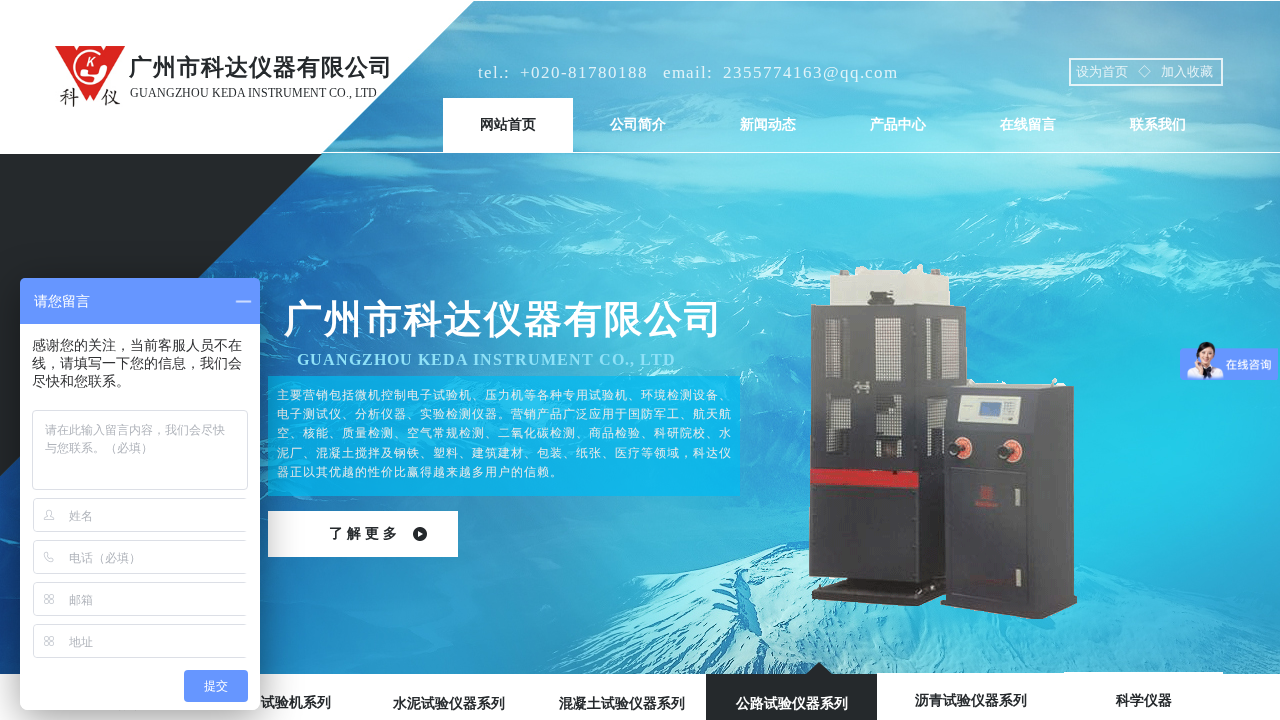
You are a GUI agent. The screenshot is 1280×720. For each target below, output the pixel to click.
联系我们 (1158, 124)
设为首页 (1102, 71)
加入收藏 (1187, 71)
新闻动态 (768, 124)
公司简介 (638, 124)
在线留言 (1028, 124)
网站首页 (508, 124)
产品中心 (898, 124)
